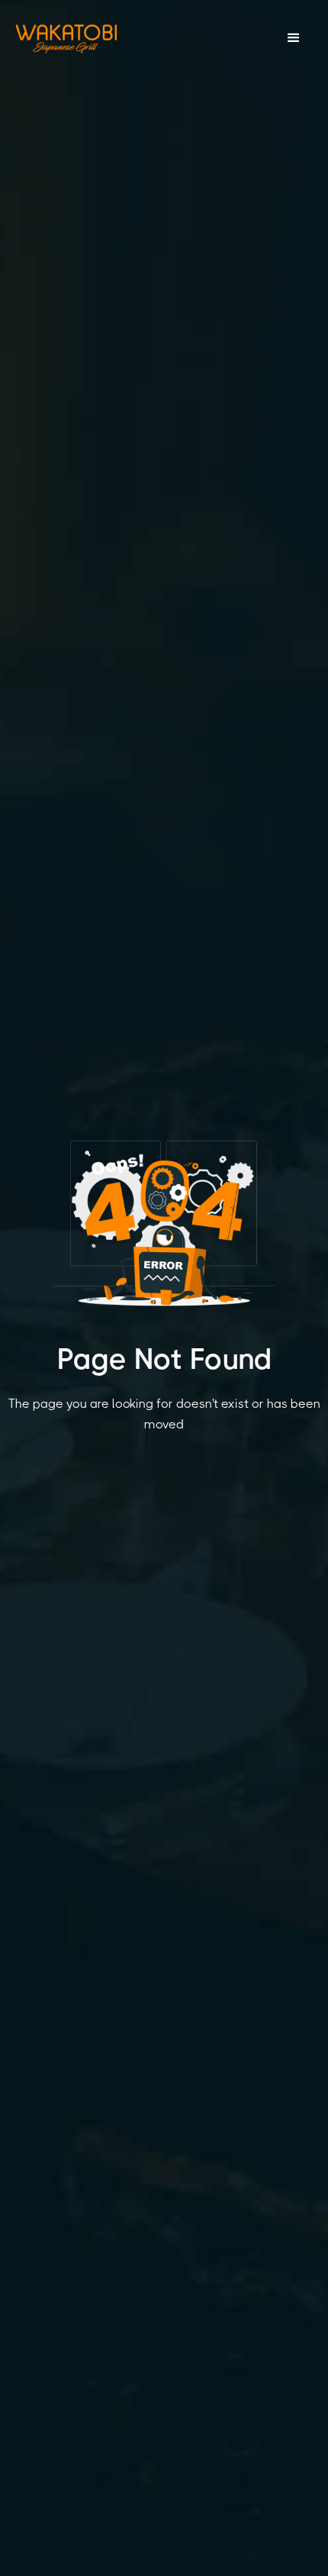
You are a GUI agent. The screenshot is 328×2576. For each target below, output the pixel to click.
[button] (294, 38)
